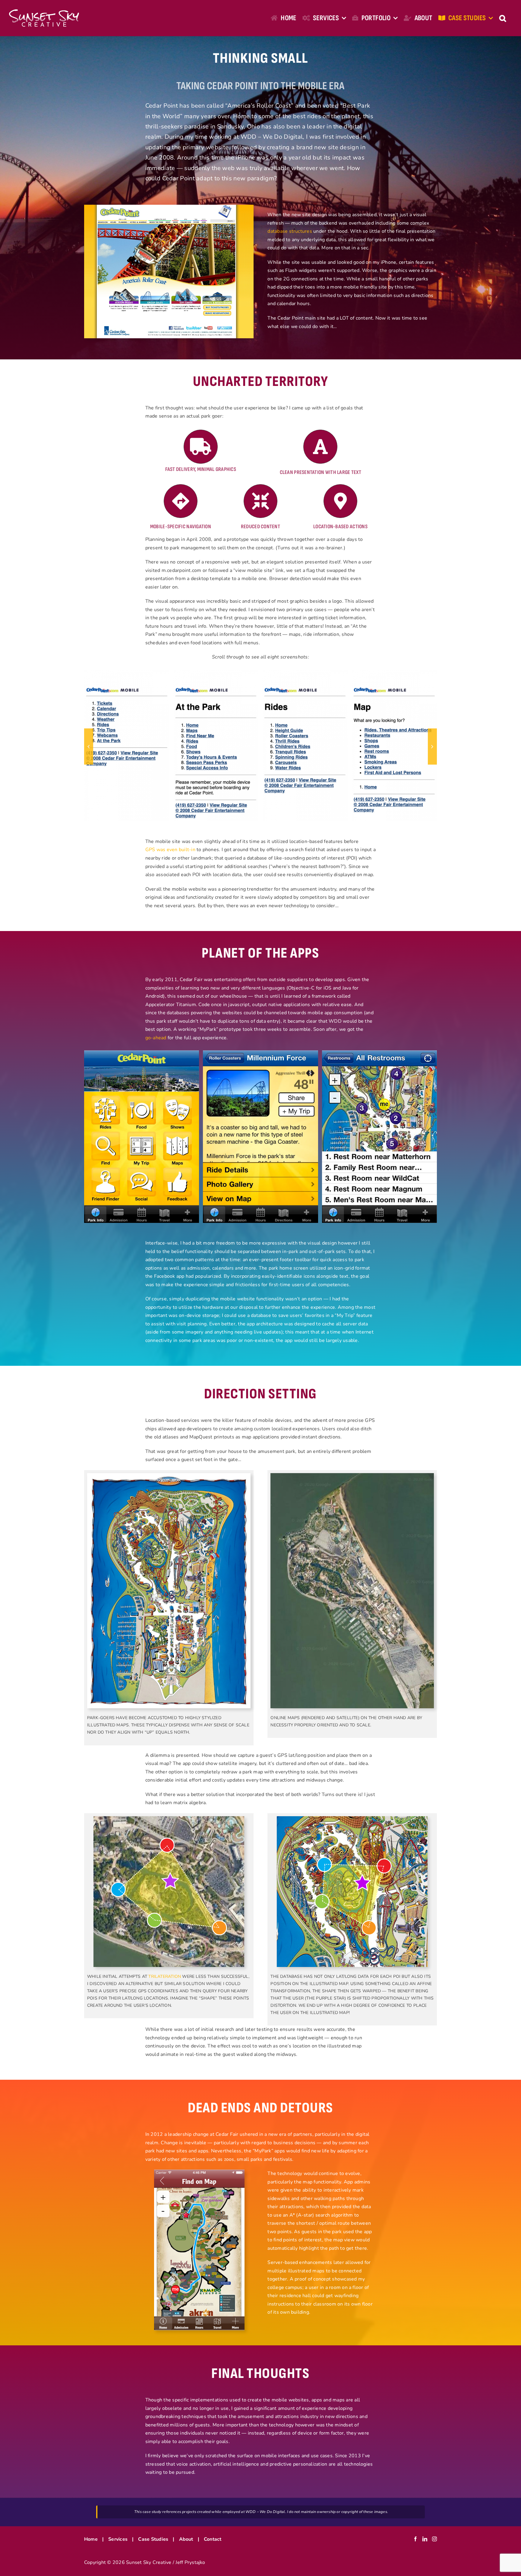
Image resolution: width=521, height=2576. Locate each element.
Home (91, 2539)
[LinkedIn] (425, 2539)
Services (118, 2539)
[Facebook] (415, 2539)
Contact (213, 2539)
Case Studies (153, 2539)
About (186, 2539)
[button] (503, 18)
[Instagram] (434, 2539)
